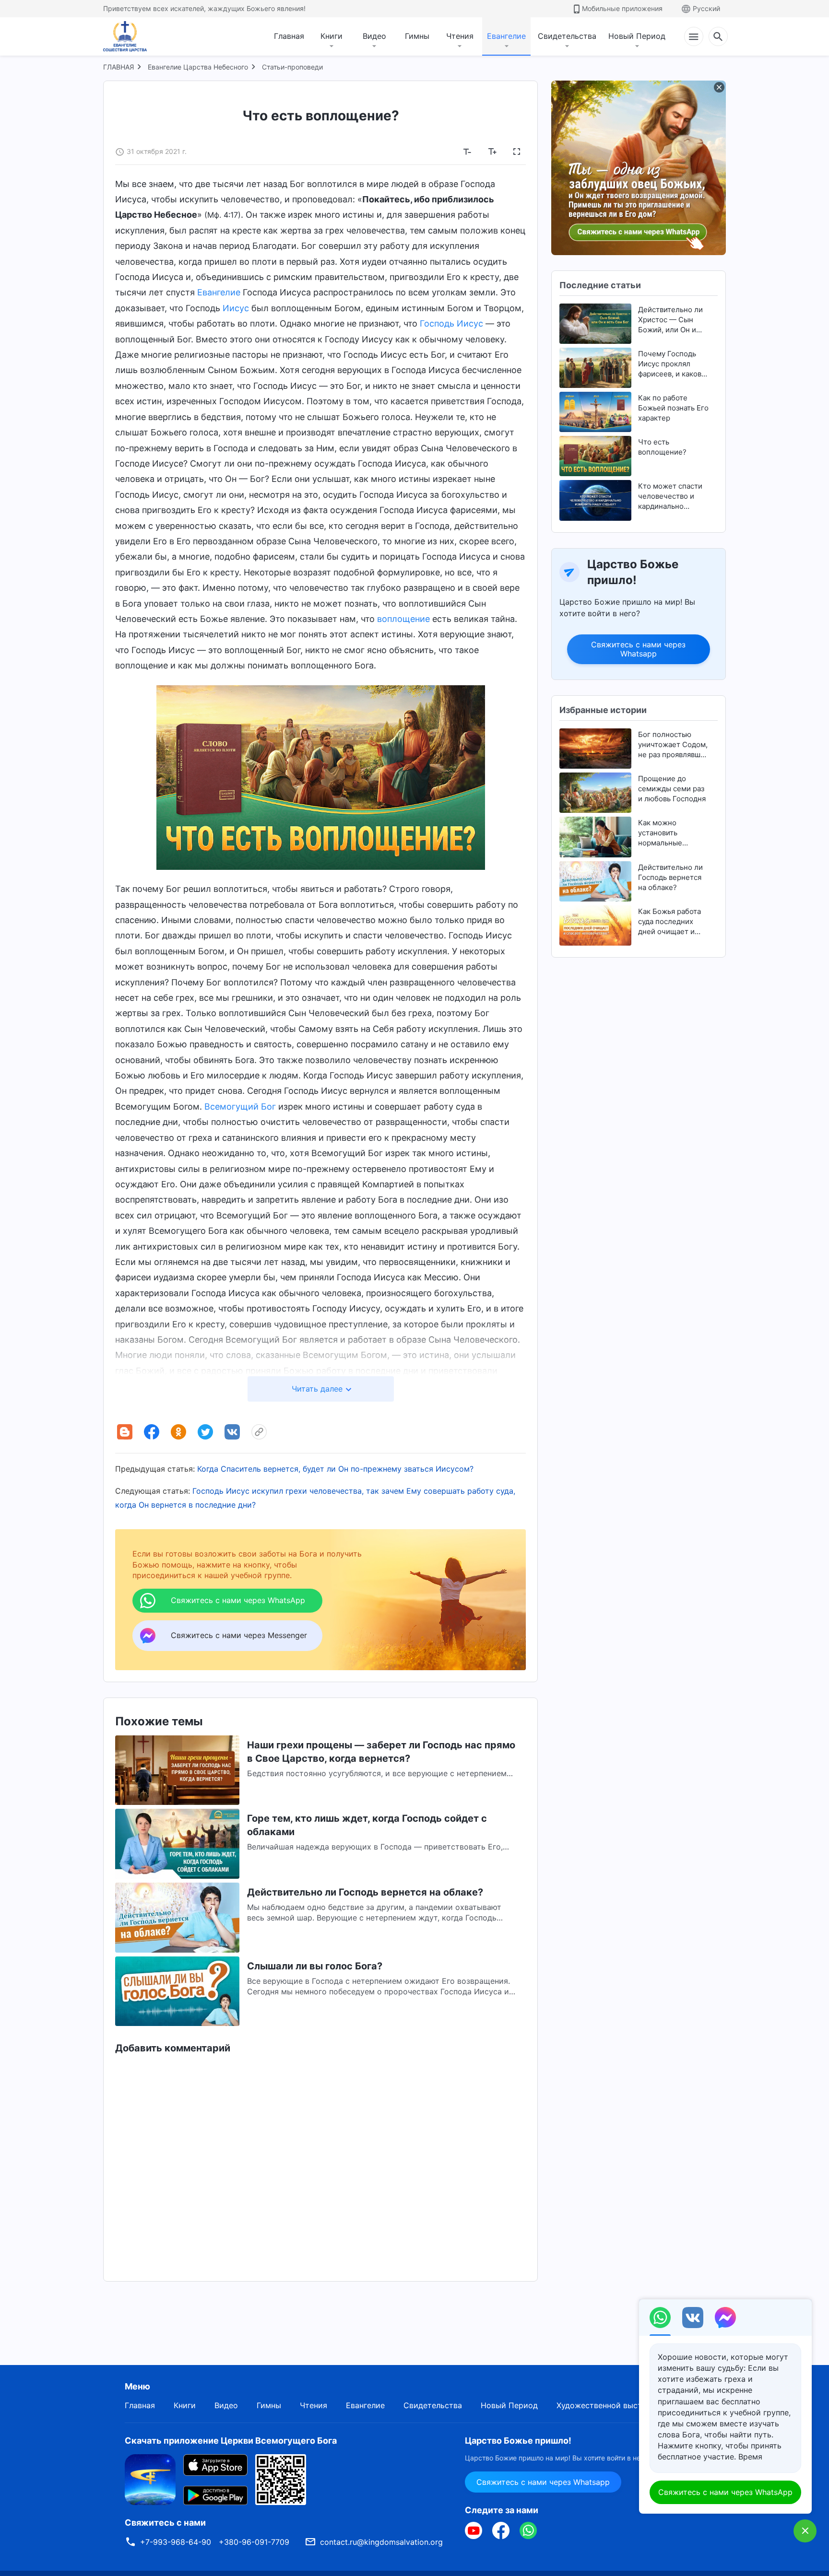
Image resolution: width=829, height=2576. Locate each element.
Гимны (417, 36)
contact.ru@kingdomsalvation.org (381, 2542)
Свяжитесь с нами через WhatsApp (725, 2492)
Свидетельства (567, 36)
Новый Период (637, 36)
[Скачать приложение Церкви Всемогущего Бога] (150, 2479)
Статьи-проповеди (292, 67)
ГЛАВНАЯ (118, 67)
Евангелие (506, 36)
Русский (706, 8)
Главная (289, 36)
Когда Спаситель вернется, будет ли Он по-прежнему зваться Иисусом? (335, 1469)
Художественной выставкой (610, 2405)
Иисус (236, 308)
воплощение (403, 619)
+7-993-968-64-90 (176, 2542)
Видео (374, 36)
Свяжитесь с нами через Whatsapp (639, 649)
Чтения (460, 36)
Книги (332, 36)
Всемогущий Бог (240, 1107)
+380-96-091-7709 (254, 2542)
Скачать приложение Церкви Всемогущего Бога (231, 2441)
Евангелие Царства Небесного (198, 67)
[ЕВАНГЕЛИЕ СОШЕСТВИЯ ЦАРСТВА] (131, 36)
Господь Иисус (451, 323)
